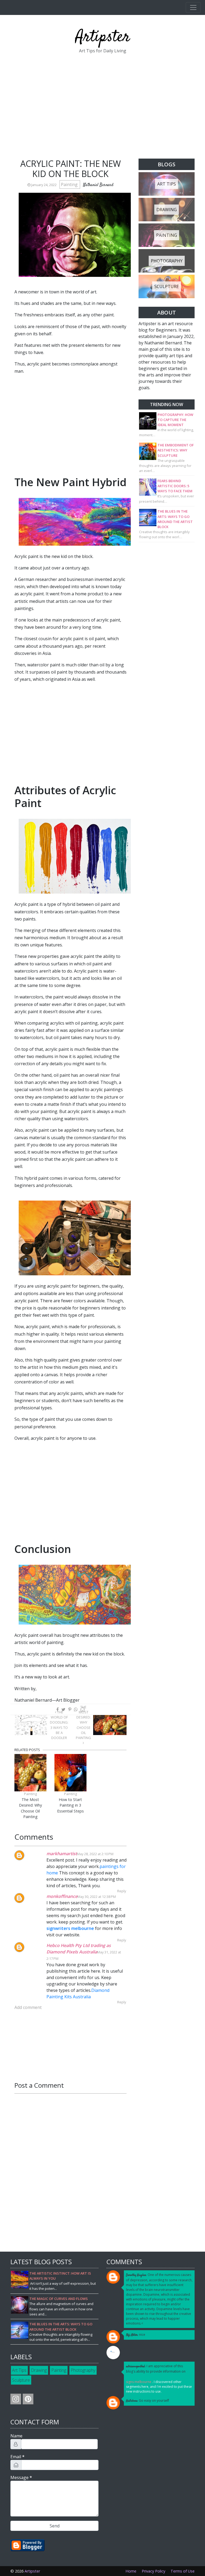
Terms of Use (183, 2571)
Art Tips (19, 2370)
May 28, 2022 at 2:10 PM (95, 1854)
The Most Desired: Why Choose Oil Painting (83, 1722)
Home (131, 2571)
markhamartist (62, 1854)
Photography (83, 2370)
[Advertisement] (102, 108)
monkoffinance (62, 1896)
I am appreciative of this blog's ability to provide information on (156, 2369)
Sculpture (21, 2380)
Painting (70, 184)
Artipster (103, 37)
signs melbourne (139, 2382)
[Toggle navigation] (193, 7)
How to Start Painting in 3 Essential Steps (70, 1805)
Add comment (28, 2007)
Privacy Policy (153, 2571)
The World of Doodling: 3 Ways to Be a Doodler (59, 1725)
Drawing (39, 2370)
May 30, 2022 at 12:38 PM (97, 1897)
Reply (122, 1891)
